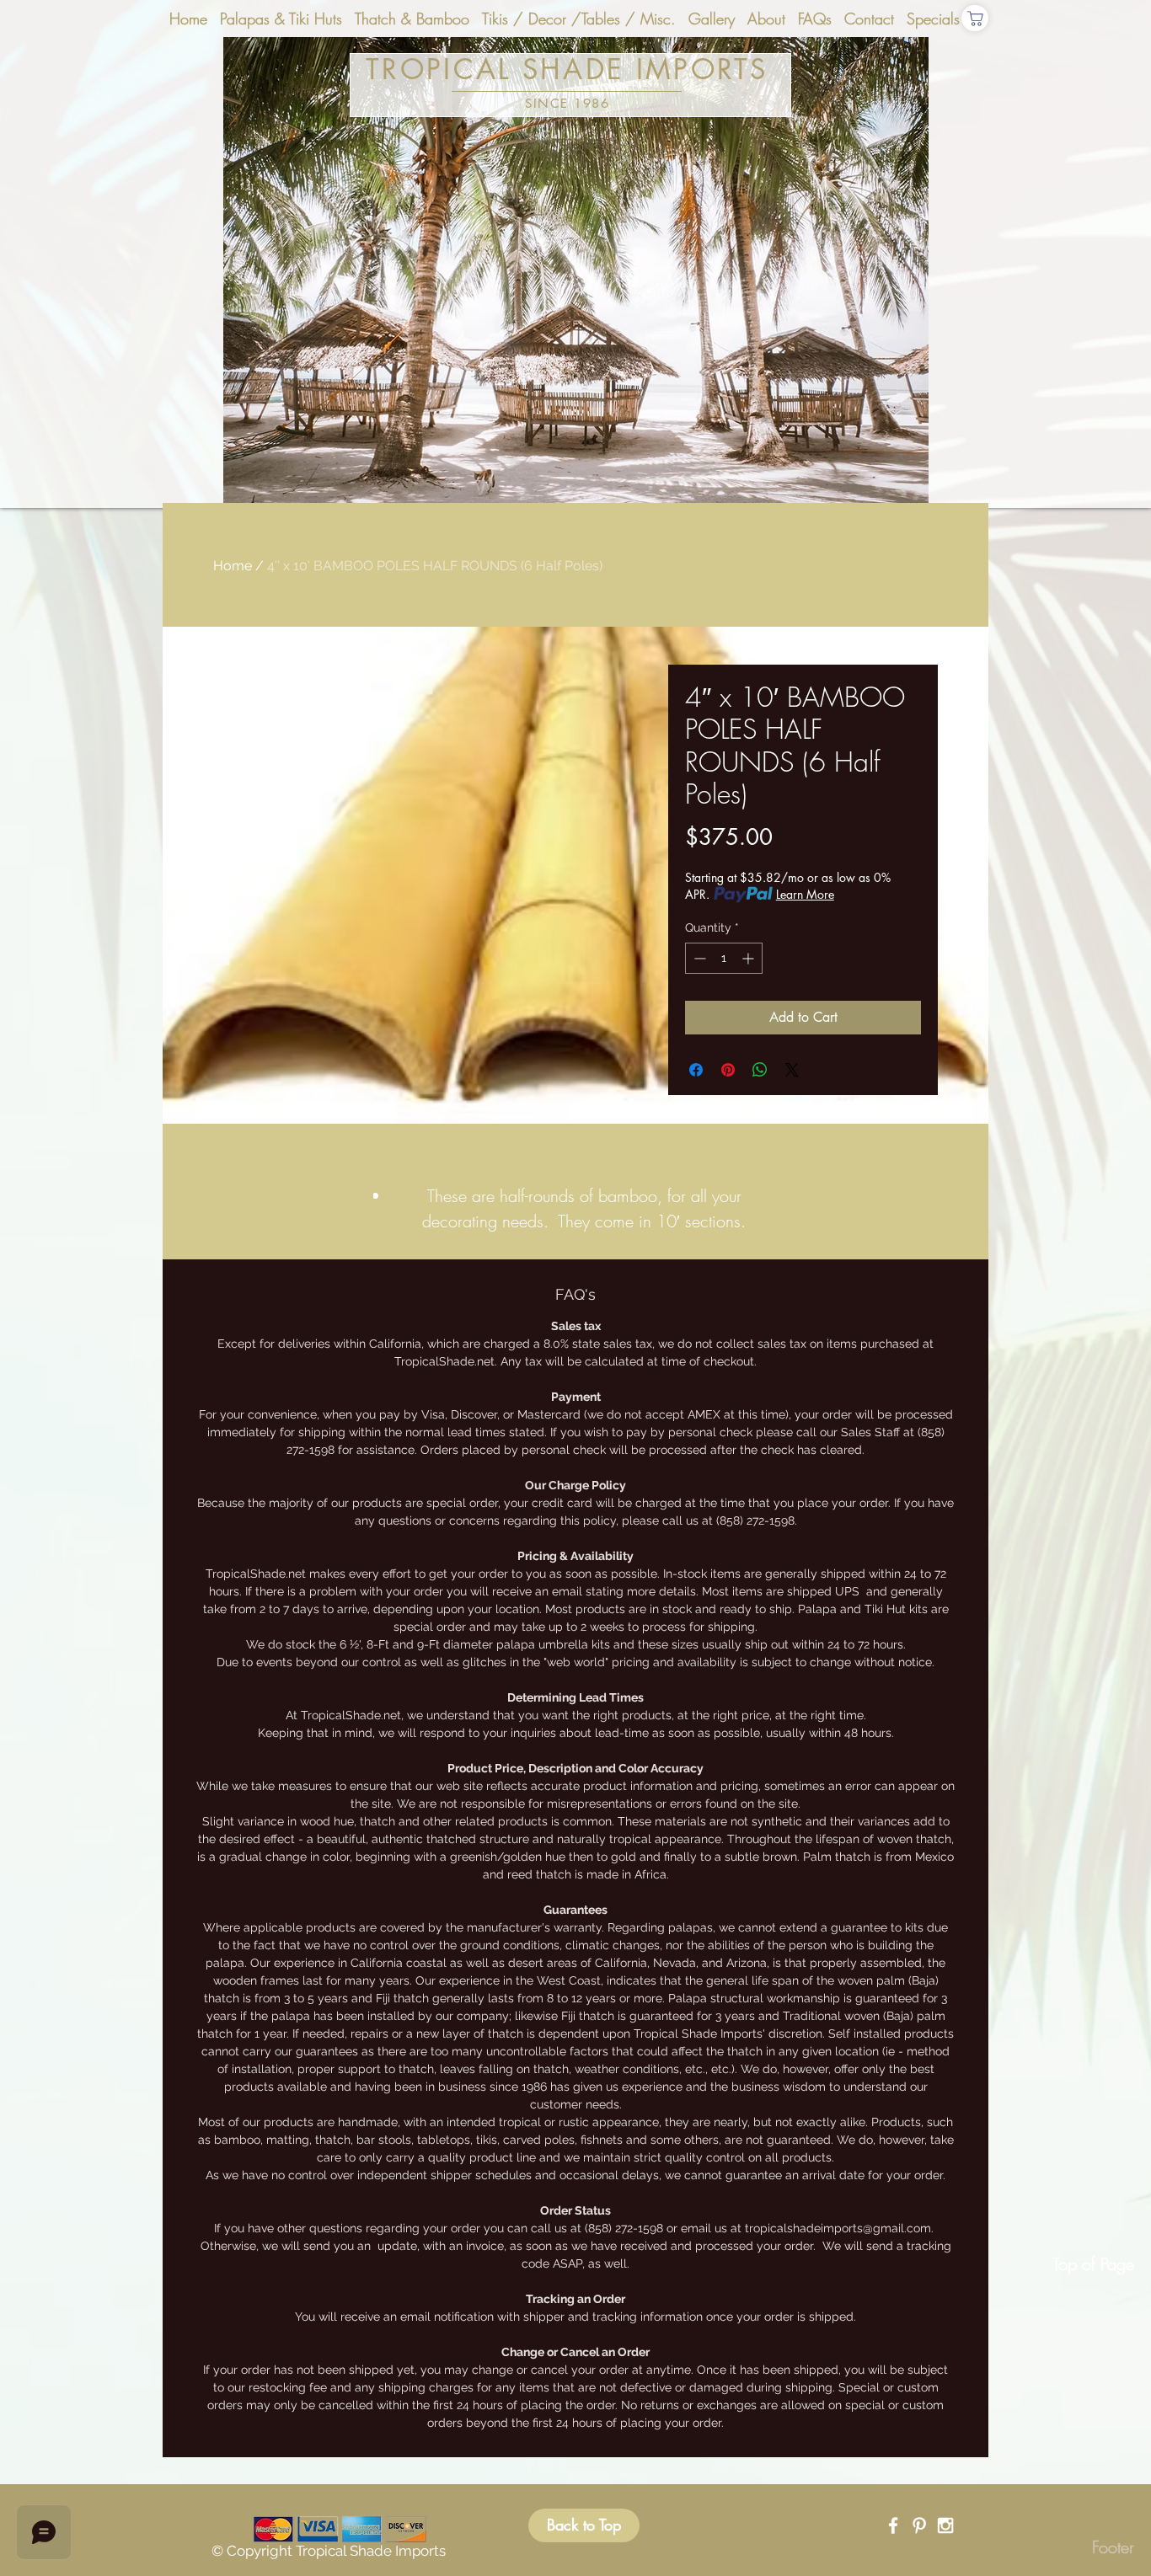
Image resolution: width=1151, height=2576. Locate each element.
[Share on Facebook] (696, 1070)
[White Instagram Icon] (945, 2525)
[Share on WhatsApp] (760, 1070)
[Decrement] (698, 958)
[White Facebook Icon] (893, 2525)
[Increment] (749, 958)
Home (233, 566)
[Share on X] (792, 1070)
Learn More (805, 894)
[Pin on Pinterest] (728, 1070)
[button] (575, 273)
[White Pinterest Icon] (919, 2525)
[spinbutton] (724, 958)
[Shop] (975, 18)
